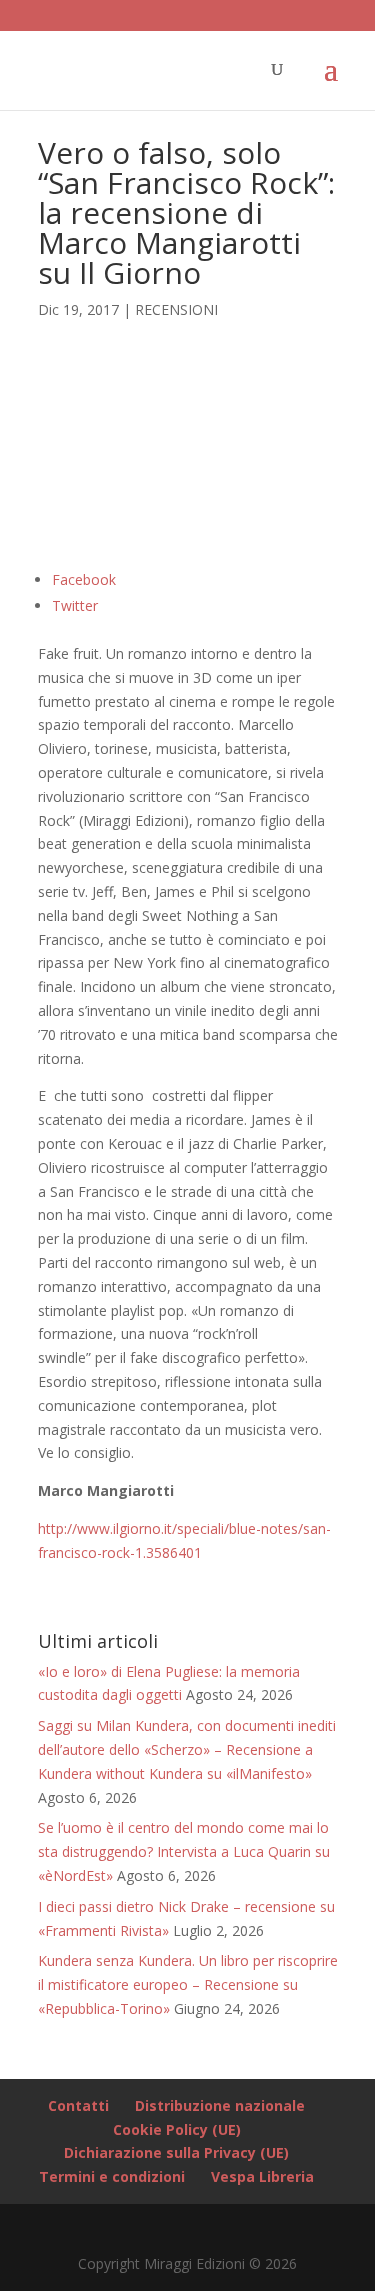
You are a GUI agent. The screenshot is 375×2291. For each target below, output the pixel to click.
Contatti (78, 2105)
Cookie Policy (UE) (177, 2129)
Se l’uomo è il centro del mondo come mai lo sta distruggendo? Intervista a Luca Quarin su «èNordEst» (184, 1851)
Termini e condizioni (112, 2176)
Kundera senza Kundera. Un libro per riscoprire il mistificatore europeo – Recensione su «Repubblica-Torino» (188, 1984)
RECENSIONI (176, 309)
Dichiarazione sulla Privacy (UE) (176, 2152)
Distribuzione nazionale (220, 2105)
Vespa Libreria (262, 2176)
